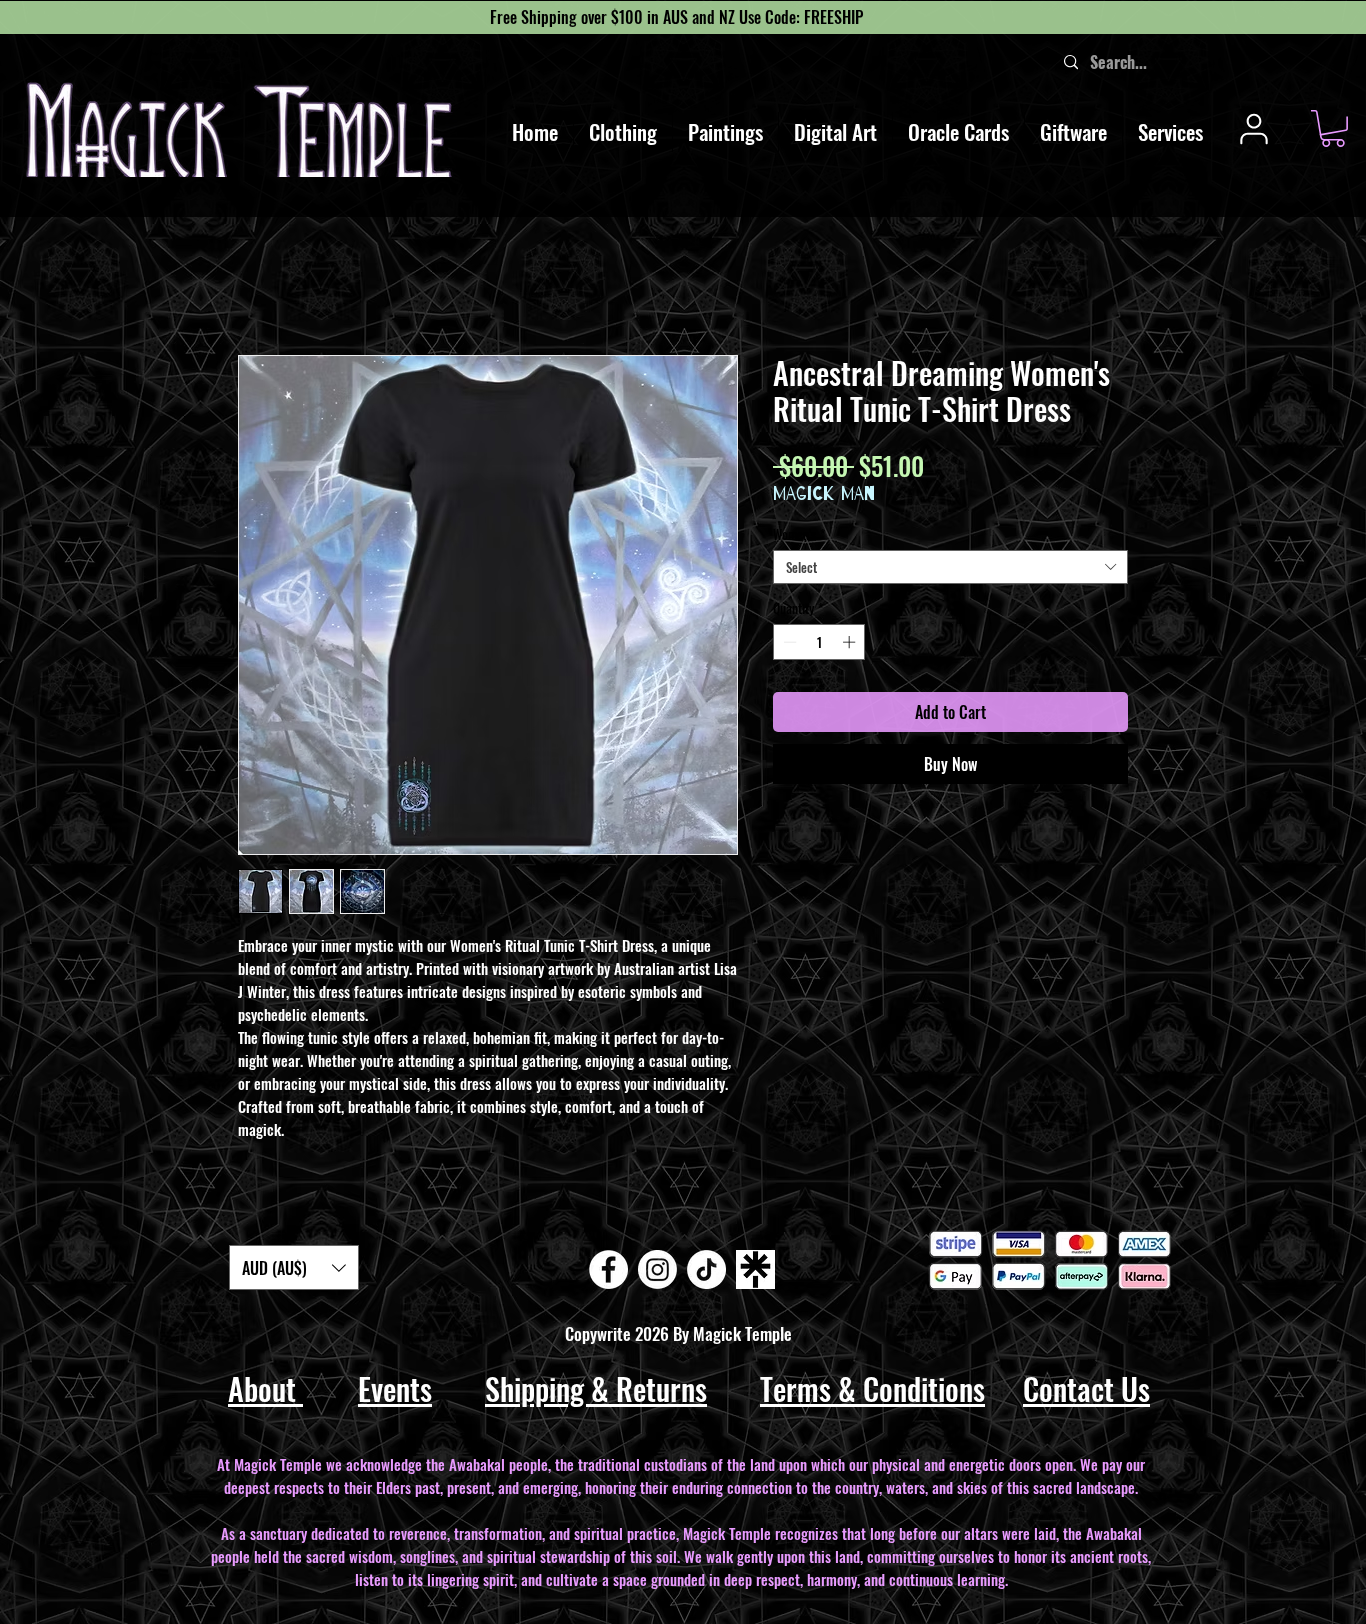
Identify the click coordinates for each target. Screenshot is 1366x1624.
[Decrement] (788, 642)
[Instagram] (657, 1269)
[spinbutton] (819, 642)
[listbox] (294, 1267)
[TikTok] (706, 1269)
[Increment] (851, 642)
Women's (799, 534)
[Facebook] (608, 1269)
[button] (623, 132)
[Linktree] (755, 1269)
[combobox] (950, 567)
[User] (1253, 128)
